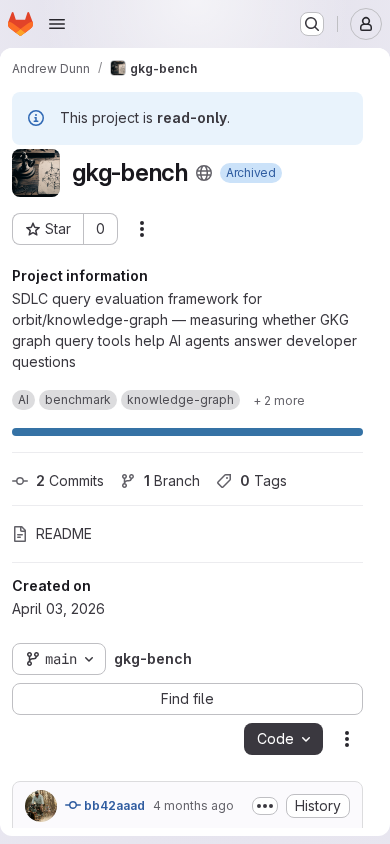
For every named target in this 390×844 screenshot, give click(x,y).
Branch (172, 480)
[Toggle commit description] (265, 806)
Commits (70, 480)
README (64, 533)
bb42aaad (113, 805)
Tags (263, 480)
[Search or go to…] (312, 24)
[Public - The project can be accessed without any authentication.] (204, 173)
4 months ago (193, 805)
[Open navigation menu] (57, 24)
